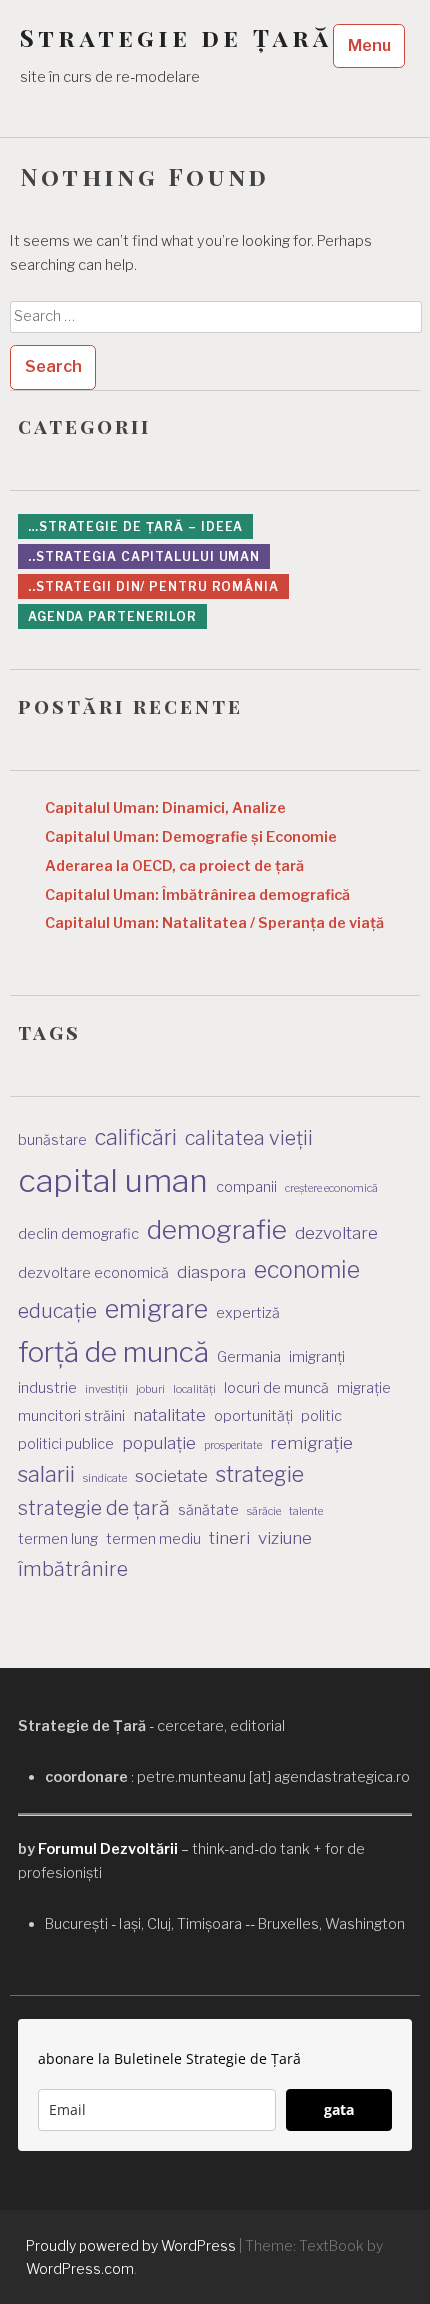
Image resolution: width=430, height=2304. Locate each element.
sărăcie (264, 1511)
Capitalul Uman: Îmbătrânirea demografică (197, 895)
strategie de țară (94, 1508)
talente (306, 1511)
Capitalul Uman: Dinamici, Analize (165, 808)
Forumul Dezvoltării (108, 1849)
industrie (47, 1387)
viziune (285, 1538)
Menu (369, 45)
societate (171, 1476)
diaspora (211, 1272)
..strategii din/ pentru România (153, 586)
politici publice (66, 1443)
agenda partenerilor (112, 616)
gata (339, 2109)
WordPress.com (80, 2268)
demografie (217, 1229)
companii (246, 1186)
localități (194, 1389)
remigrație (311, 1443)
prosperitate (233, 1445)
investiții (106, 1389)
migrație (364, 1387)
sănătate (208, 1509)
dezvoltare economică (93, 1272)
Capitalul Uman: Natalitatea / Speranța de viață (214, 923)
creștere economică (331, 1188)
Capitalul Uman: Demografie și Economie (191, 837)
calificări (136, 1137)
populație (159, 1443)
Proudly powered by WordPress (131, 2245)
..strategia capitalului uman (144, 556)
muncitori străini (71, 1415)
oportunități (253, 1415)
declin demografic (78, 1233)
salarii (46, 1474)
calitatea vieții (249, 1138)
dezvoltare (336, 1233)
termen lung (58, 1538)
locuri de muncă (276, 1387)
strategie (260, 1474)
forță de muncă (113, 1352)
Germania (249, 1356)
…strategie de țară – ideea (135, 526)
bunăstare (52, 1139)
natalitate (169, 1415)
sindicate (105, 1478)
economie (307, 1270)
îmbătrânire (73, 1569)
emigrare (156, 1309)
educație (57, 1311)
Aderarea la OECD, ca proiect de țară (174, 866)
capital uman (113, 1180)
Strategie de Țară (176, 37)
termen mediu (153, 1538)
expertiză (248, 1312)
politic (321, 1415)
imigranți (317, 1356)
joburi (150, 1389)
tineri (229, 1538)
